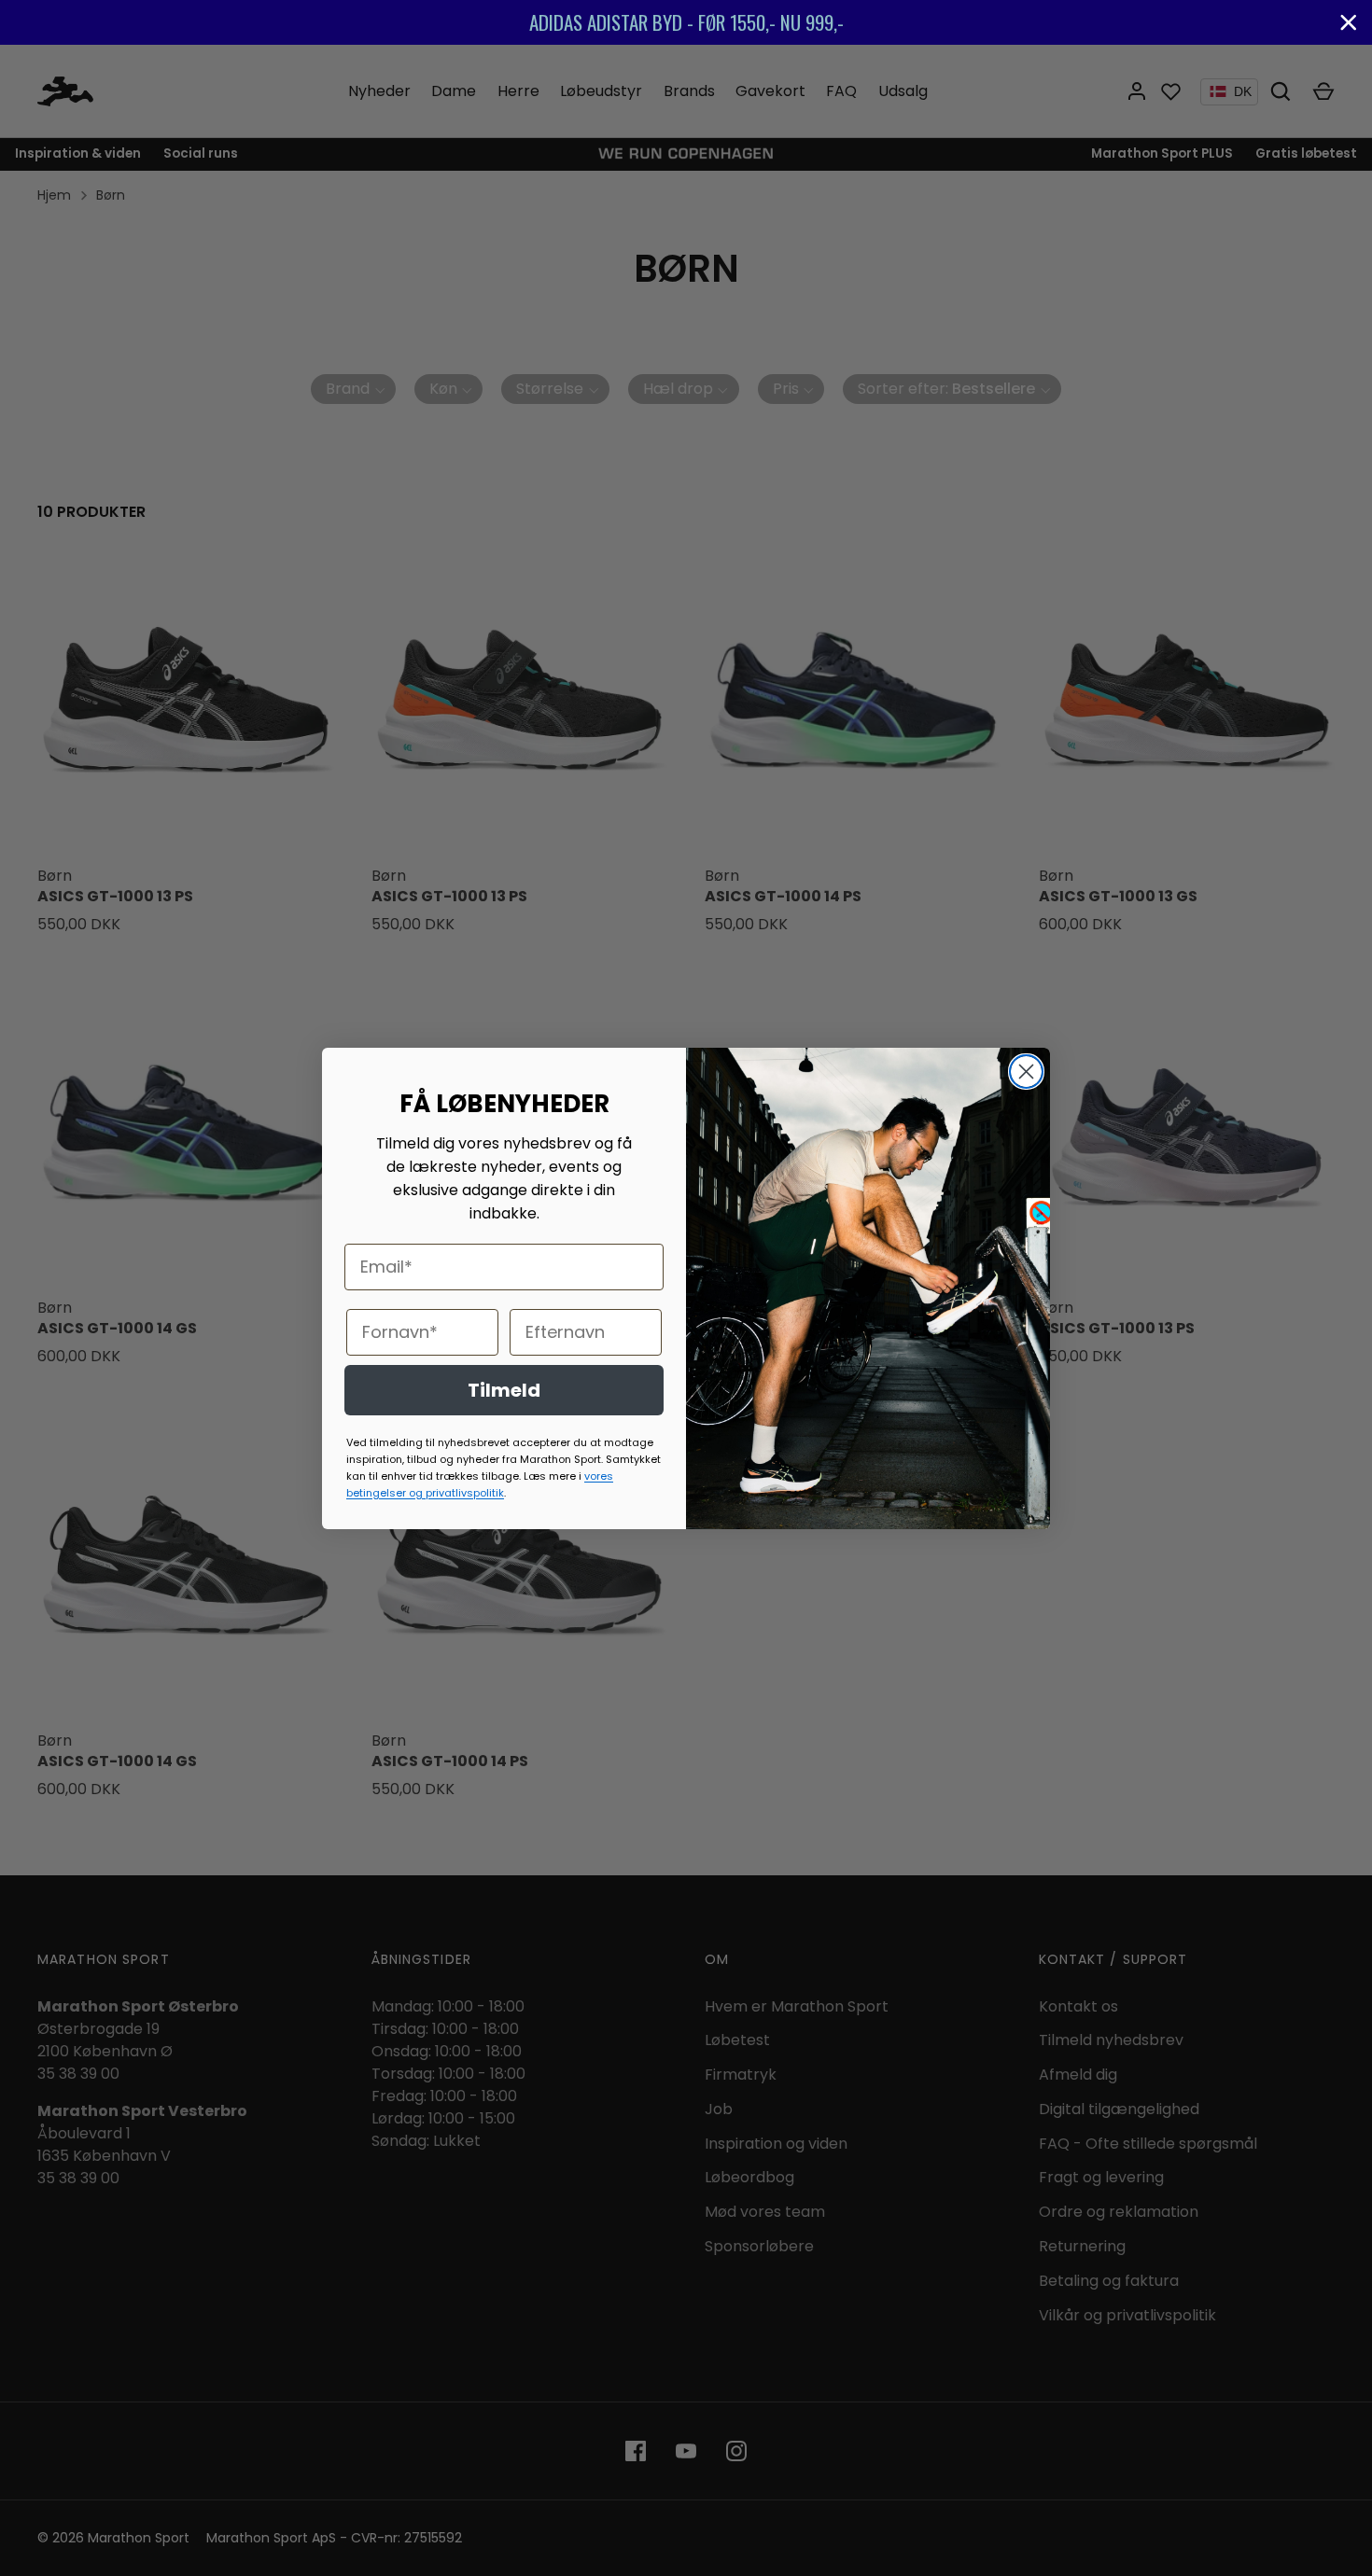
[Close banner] (1349, 22)
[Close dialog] (1026, 1072)
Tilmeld (504, 1390)
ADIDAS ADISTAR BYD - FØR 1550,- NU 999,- (686, 22)
